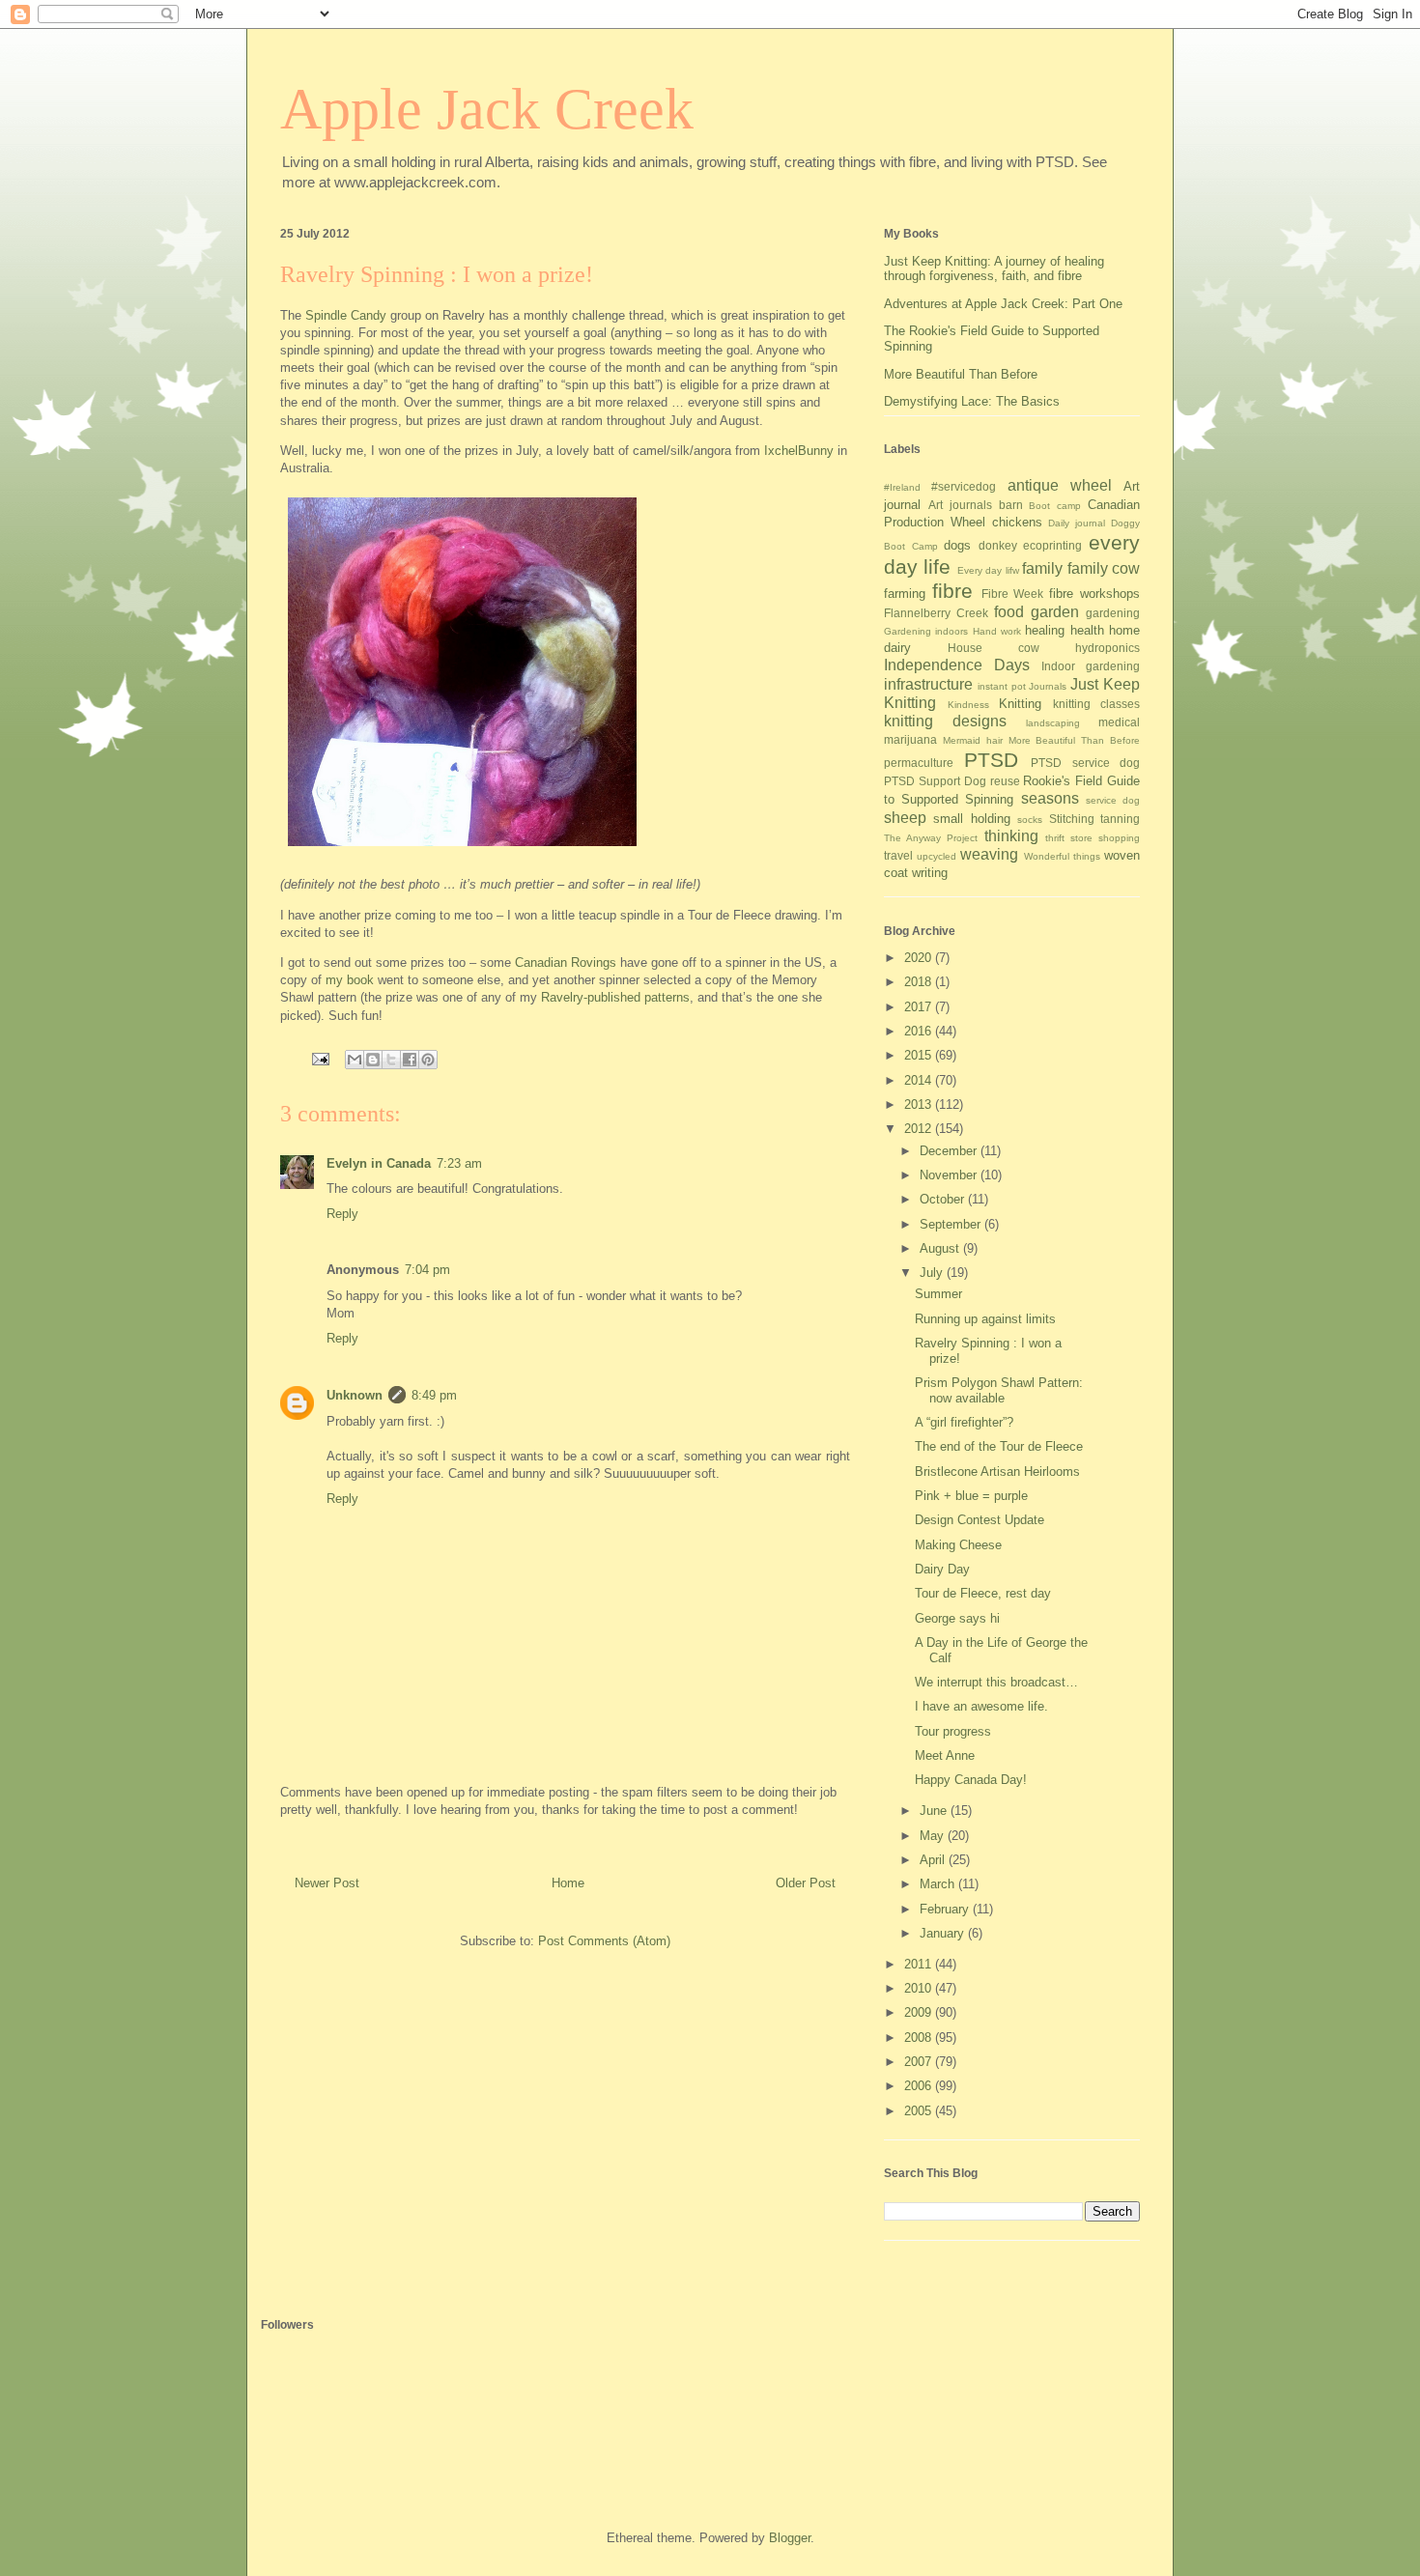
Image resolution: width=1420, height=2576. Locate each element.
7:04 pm (427, 1270)
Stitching (1072, 819)
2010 (920, 1988)
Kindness (968, 705)
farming (905, 594)
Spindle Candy (346, 315)
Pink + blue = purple (971, 1496)
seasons (1050, 798)
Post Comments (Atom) (604, 1941)
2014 (920, 1080)
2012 (920, 1129)
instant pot (1002, 686)
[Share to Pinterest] (428, 1060)
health (1087, 630)
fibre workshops (1094, 594)
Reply (342, 1214)
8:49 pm (434, 1395)
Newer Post (327, 1883)
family (1042, 568)
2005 (920, 2111)
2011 (920, 1964)
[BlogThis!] (373, 1060)
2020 (920, 958)
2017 (920, 1007)
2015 (920, 1055)
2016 (920, 1031)
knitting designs (945, 721)
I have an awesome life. (981, 1706)
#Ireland (902, 487)
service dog (1113, 800)
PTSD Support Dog (935, 781)
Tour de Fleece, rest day (983, 1593)
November (950, 1175)
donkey (998, 545)
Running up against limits (985, 1319)
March (939, 1884)
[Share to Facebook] (410, 1060)
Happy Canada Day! (971, 1780)
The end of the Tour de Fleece (999, 1446)
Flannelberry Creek (936, 613)
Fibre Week (1013, 594)
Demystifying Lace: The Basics (972, 401)
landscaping (1053, 723)
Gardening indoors (926, 631)
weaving (989, 854)
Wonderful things (1062, 856)
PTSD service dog (1085, 763)
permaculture (919, 763)
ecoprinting (1052, 545)
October (944, 1199)
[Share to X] (391, 1060)
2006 (920, 2086)
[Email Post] (319, 1058)
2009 (920, 2012)
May (934, 1836)
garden (1055, 612)
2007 (920, 2062)
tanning (1120, 819)
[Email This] (355, 1060)
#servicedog (964, 486)
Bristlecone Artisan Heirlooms (997, 1472)
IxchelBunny (799, 451)
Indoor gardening (1091, 666)
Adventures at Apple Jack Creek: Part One (1003, 304)
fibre (952, 591)
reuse (1005, 781)
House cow (994, 648)
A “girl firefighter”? (964, 1422)
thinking (1011, 836)
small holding (971, 819)
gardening (1113, 613)
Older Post (806, 1883)
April (934, 1860)
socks (1030, 820)
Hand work (997, 631)
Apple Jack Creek (487, 109)
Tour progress (953, 1731)
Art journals (960, 505)
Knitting (1020, 704)
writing (930, 873)
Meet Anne (945, 1755)
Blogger (790, 2538)
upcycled (937, 856)
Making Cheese (958, 1545)
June (935, 1811)
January (944, 1933)
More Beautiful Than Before (961, 374)
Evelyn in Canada (379, 1163)
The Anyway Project (931, 838)
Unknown (355, 1395)
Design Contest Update (980, 1520)
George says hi (957, 1618)
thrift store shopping (1093, 838)
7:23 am (459, 1163)
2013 (920, 1104)
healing (1045, 630)
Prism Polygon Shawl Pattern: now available (999, 1390)
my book (350, 980)
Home (568, 1883)
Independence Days (957, 665)
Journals (1048, 686)
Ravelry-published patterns (615, 997)
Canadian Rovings (566, 962)
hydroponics (1108, 648)
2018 (920, 982)
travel (898, 855)
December (950, 1151)
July (933, 1273)
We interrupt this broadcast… (996, 1682)
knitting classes (1097, 704)
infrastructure (928, 684)
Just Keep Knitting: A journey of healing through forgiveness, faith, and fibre (994, 269)
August (941, 1248)
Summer (938, 1294)
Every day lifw (988, 570)
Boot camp (1055, 506)
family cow (1104, 568)
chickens (1017, 522)
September (952, 1224)
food (1009, 612)
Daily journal (1077, 523)
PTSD (991, 760)
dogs (957, 545)
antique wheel (1060, 485)
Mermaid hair (973, 740)
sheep (905, 818)
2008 (920, 2038)
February (946, 1909)
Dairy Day (942, 1569)
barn (1011, 505)
